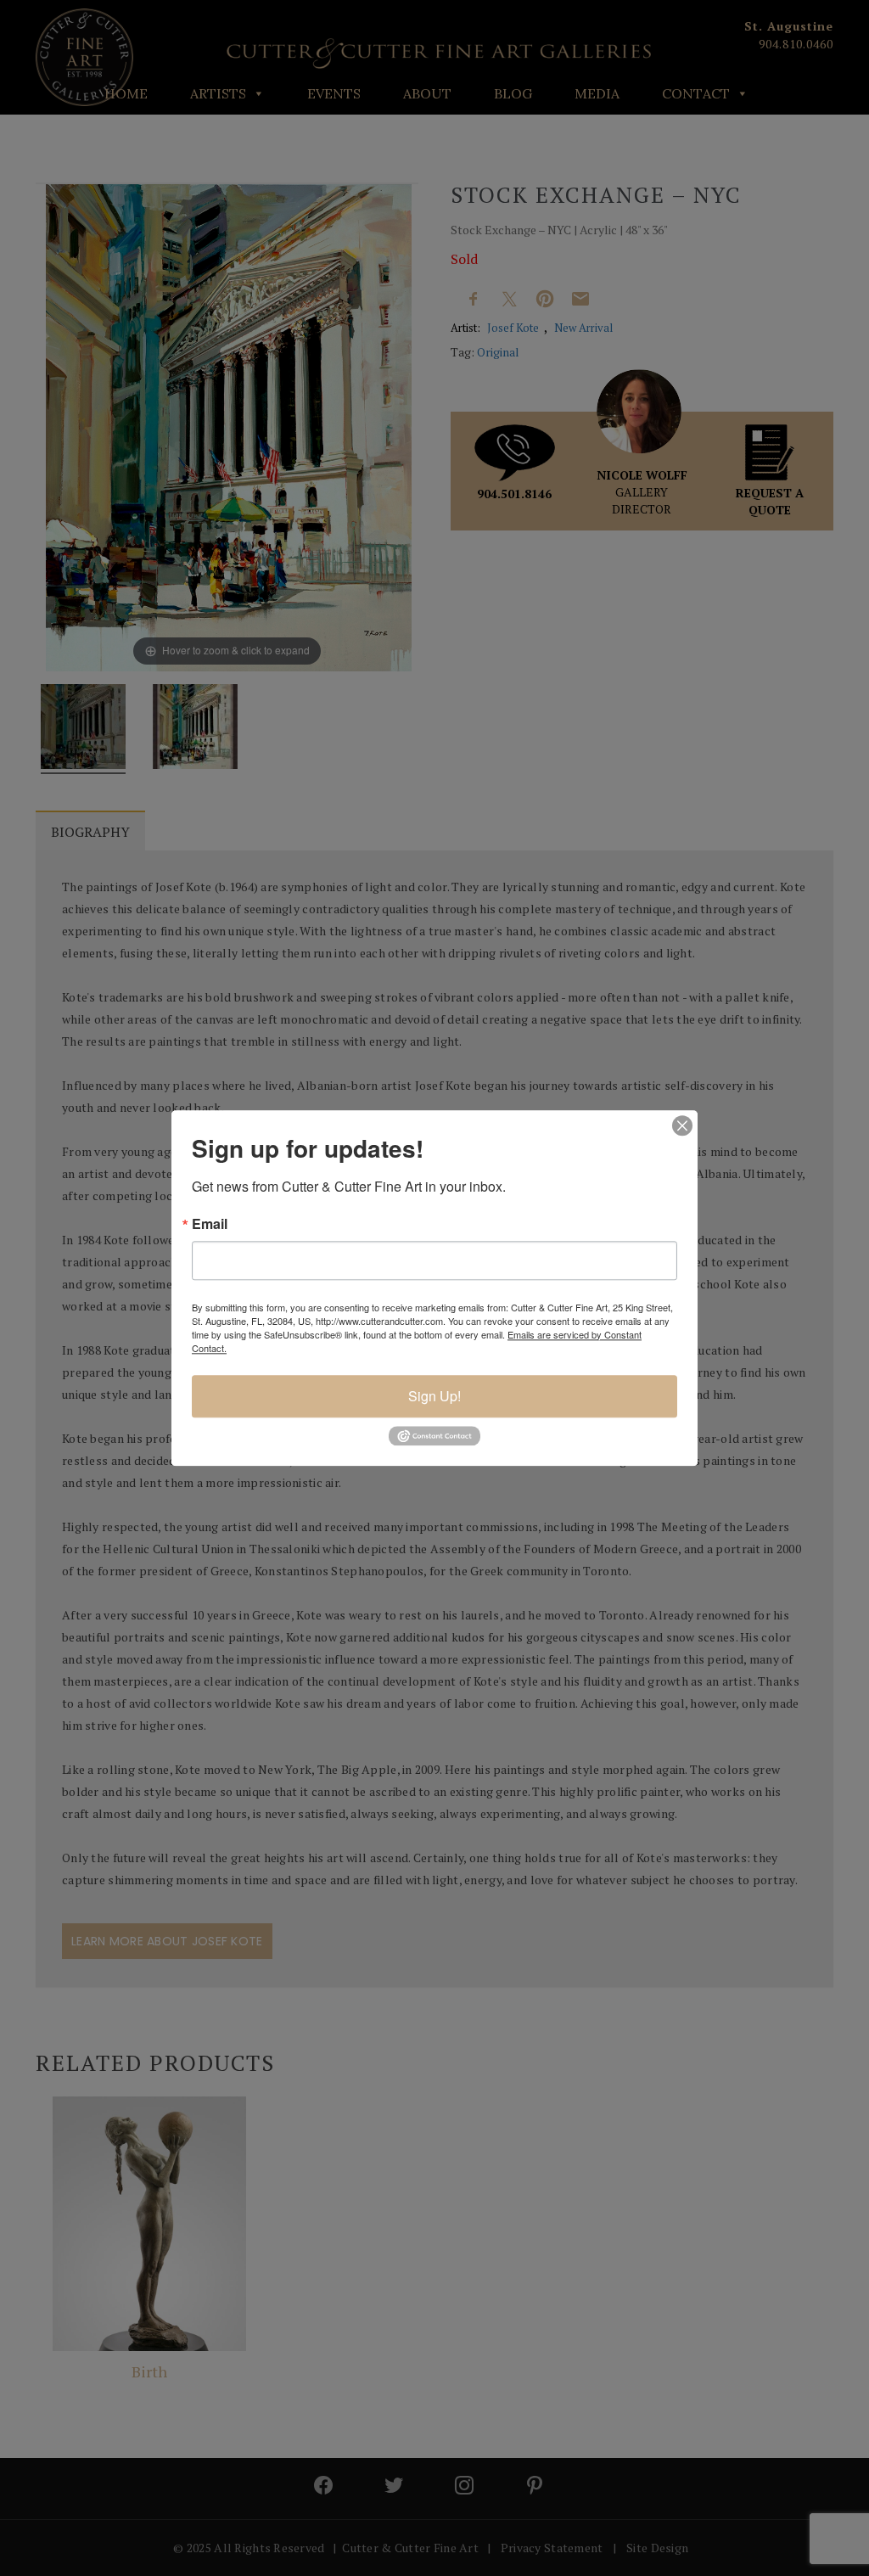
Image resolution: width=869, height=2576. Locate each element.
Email (210, 1224)
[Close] (682, 1125)
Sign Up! (434, 1396)
